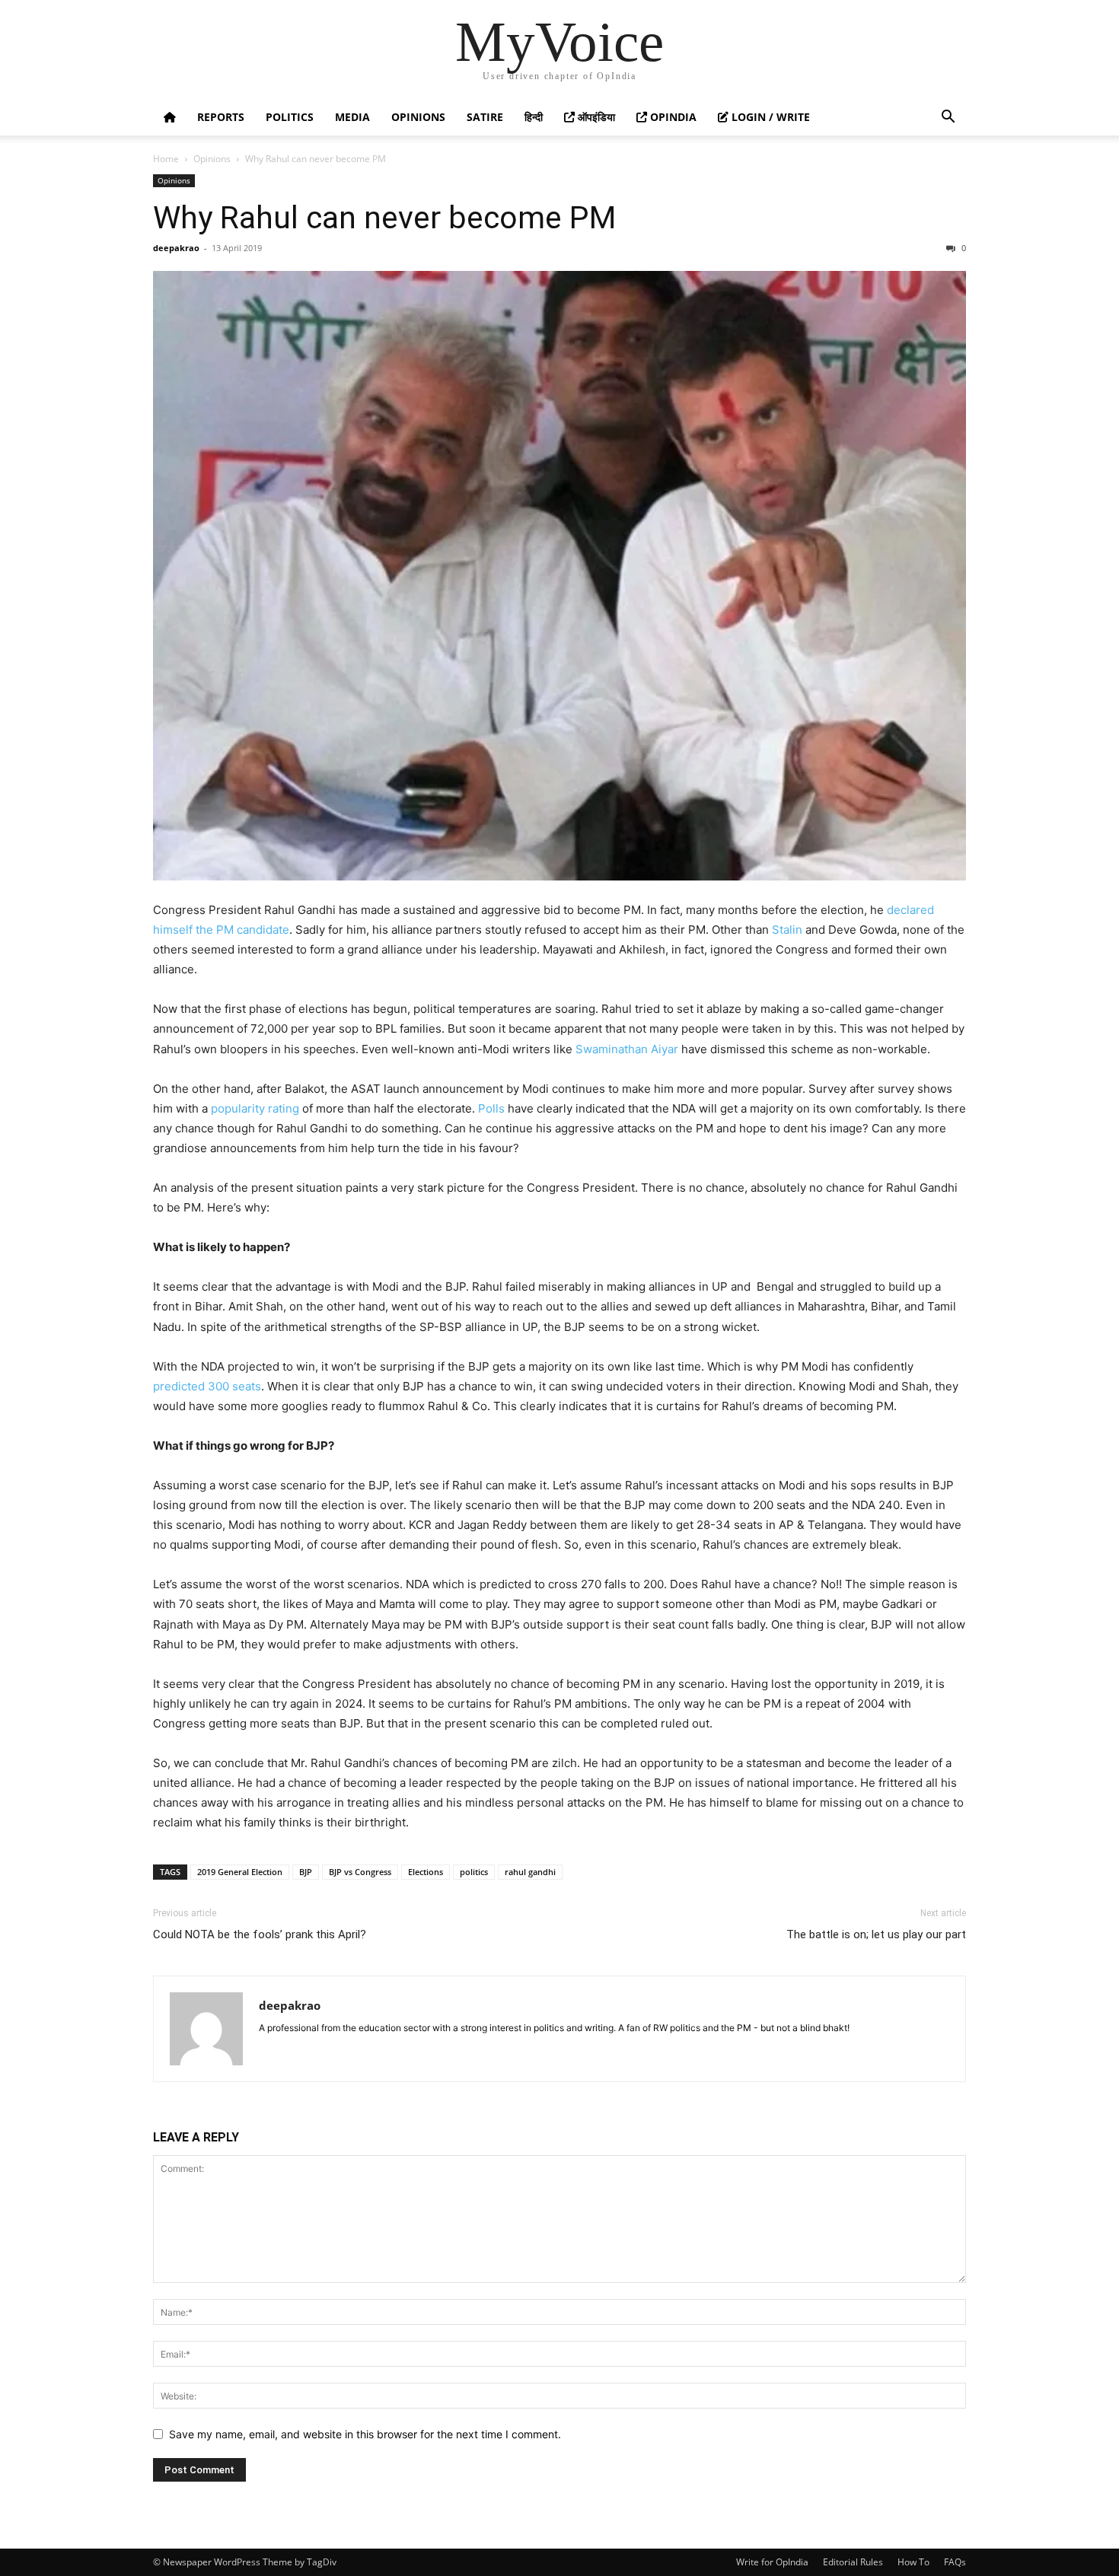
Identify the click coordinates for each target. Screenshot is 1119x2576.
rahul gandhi (530, 1872)
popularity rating (255, 1108)
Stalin (787, 930)
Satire (485, 117)
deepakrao (176, 248)
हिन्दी (534, 117)
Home (166, 159)
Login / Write (769, 117)
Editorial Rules (853, 2562)
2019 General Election (240, 1872)
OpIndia (672, 117)
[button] (948, 118)
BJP (306, 1872)
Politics (290, 117)
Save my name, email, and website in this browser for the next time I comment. (365, 2434)
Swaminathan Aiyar (627, 1049)
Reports (221, 117)
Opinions (418, 117)
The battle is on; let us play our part (876, 1934)
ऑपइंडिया (595, 117)
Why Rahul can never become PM (384, 218)
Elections (426, 1872)
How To (913, 2562)
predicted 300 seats (207, 1386)
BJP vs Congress (360, 1872)
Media (352, 117)
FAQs (955, 2562)
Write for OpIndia (772, 2562)
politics (474, 1872)
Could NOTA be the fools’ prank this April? (260, 1934)
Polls (491, 1108)
